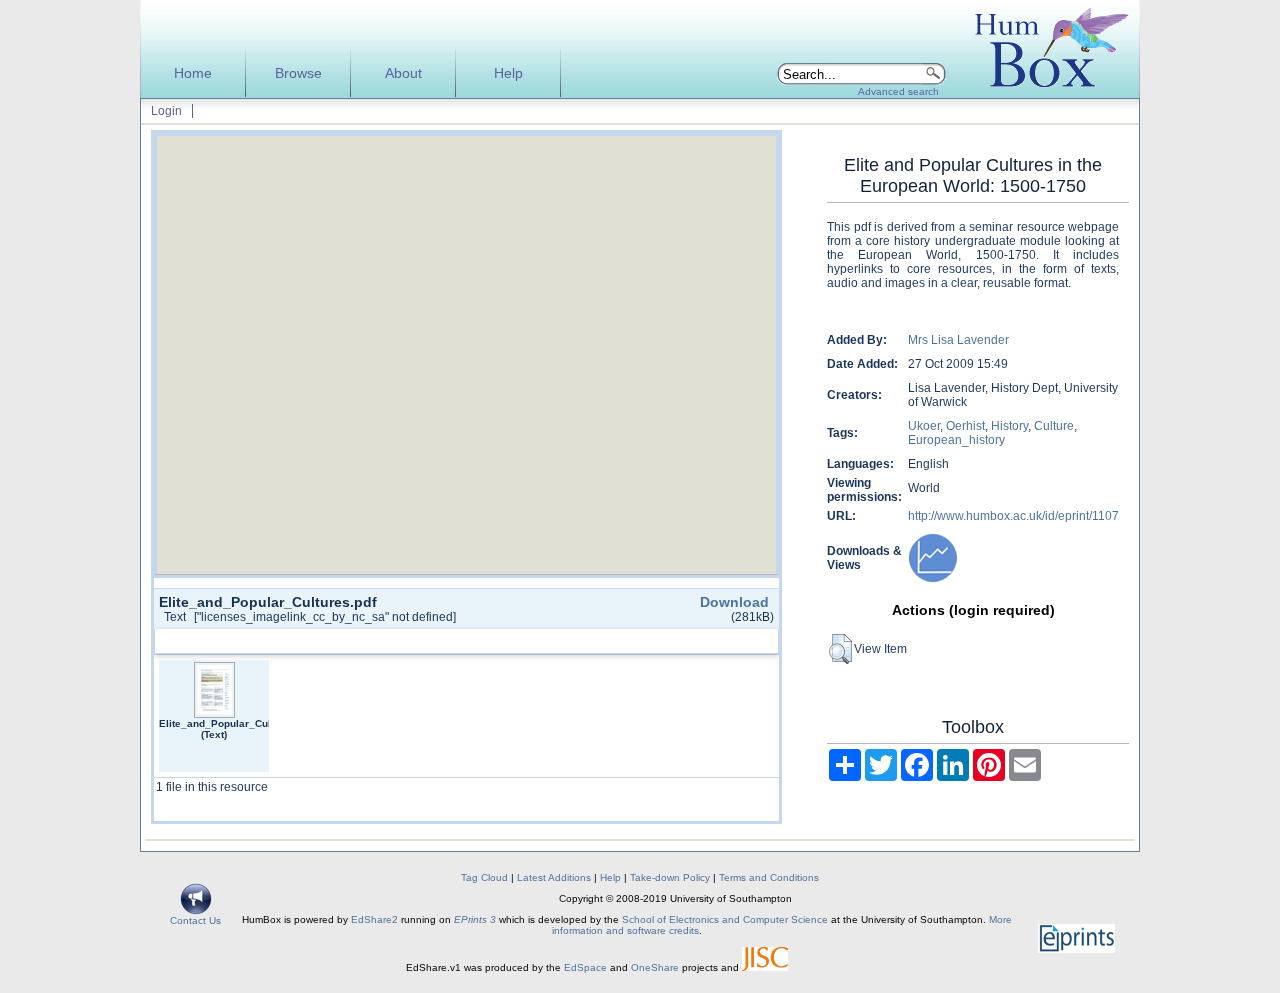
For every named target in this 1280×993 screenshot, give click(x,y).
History (1009, 426)
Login (166, 111)
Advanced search (898, 91)
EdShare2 (374, 919)
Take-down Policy (670, 877)
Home (193, 73)
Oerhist (965, 426)
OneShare (655, 967)
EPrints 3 (475, 919)
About (403, 73)
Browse (298, 73)
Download (734, 602)
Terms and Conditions (769, 877)
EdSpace (585, 967)
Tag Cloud (484, 877)
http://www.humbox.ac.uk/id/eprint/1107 (1013, 516)
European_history (956, 440)
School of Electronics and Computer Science (725, 919)
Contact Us (195, 920)
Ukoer (924, 426)
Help (508, 73)
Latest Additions (554, 877)
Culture (1054, 426)
